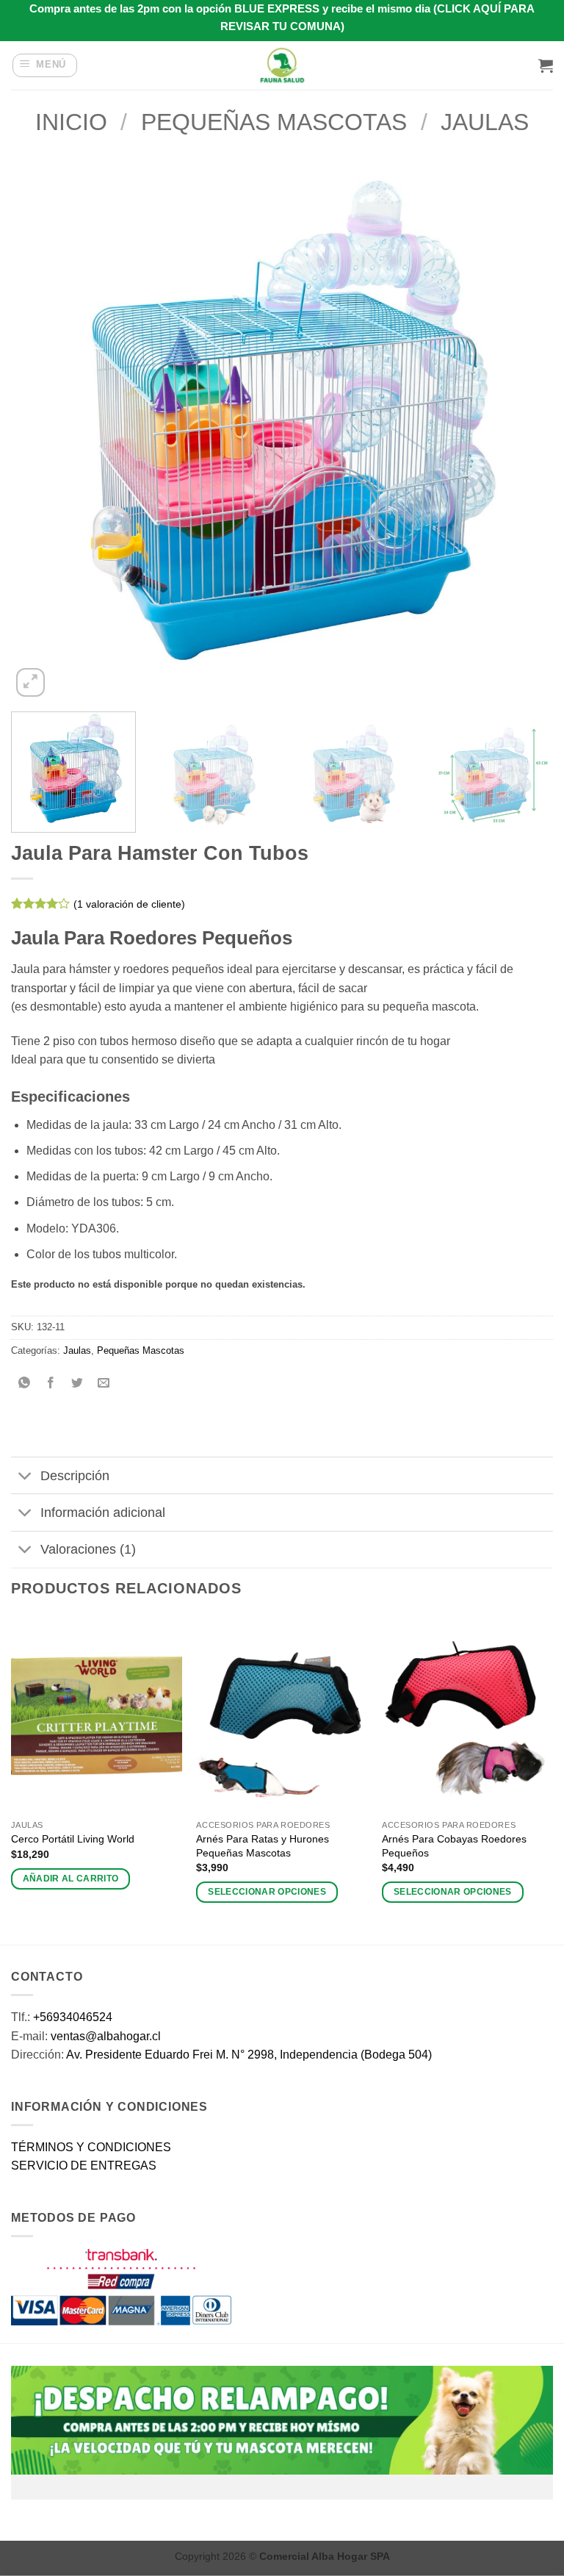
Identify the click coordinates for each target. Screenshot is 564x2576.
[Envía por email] (104, 1384)
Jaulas (485, 122)
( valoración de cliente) (129, 904)
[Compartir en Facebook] (51, 1384)
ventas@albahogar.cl (106, 2036)
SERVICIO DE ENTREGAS (84, 2166)
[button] (45, 65)
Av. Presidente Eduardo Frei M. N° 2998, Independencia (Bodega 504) (249, 2055)
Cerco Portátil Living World (73, 1839)
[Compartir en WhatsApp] (25, 1384)
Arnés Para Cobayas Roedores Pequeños (454, 1846)
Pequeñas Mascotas (274, 122)
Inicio (71, 122)
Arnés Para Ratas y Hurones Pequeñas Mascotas (263, 1846)
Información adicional (103, 1513)
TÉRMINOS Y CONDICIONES (91, 2147)
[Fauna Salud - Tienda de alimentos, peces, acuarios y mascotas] (282, 65)
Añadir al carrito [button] (71, 1879)
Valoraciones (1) (88, 1549)
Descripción (75, 1476)
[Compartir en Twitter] (77, 1384)
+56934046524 (73, 2017)
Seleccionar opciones (267, 1892)
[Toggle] (25, 1477)
